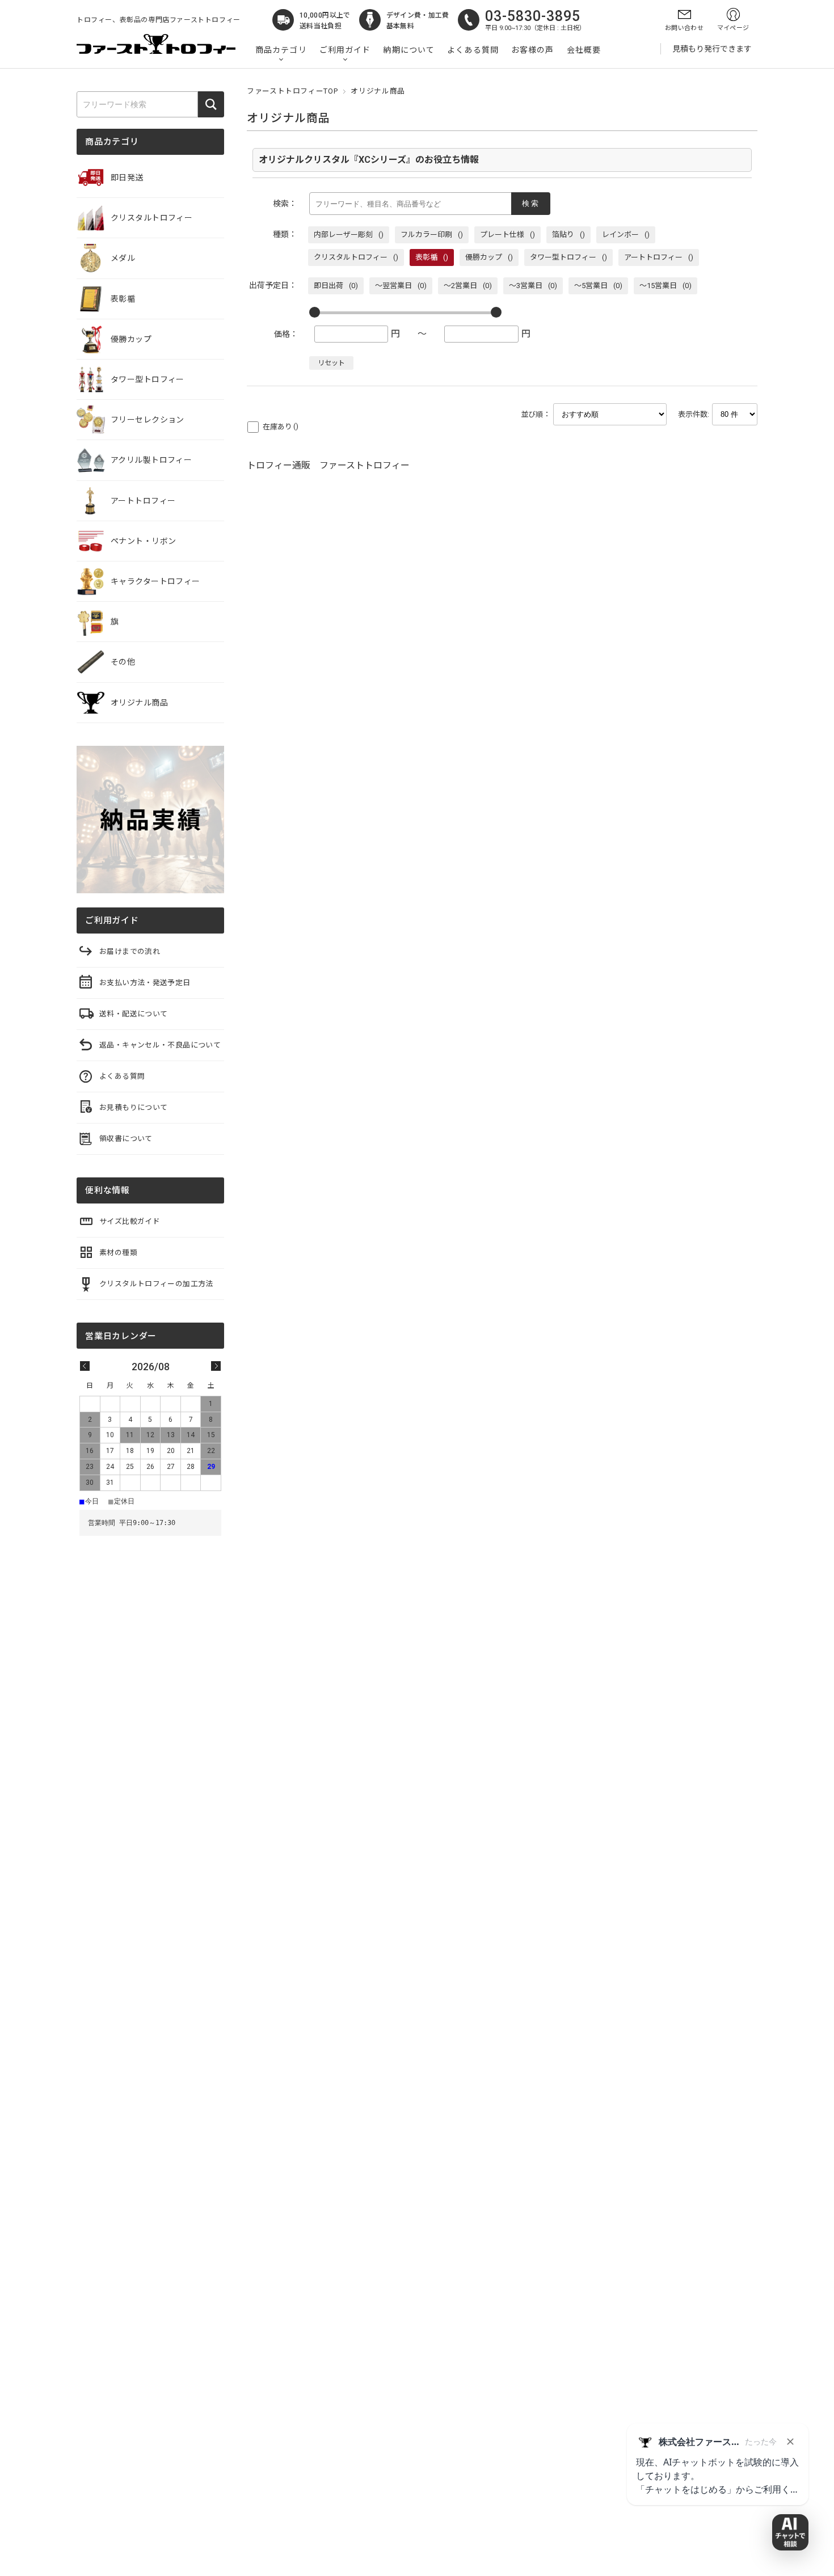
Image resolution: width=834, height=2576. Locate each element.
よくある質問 (473, 50)
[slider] (315, 312)
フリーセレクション (148, 420)
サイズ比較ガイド (130, 1221)
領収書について (126, 1139)
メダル (123, 258)
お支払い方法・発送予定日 (145, 983)
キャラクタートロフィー (155, 581)
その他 (123, 662)
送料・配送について (133, 1014)
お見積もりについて (133, 1107)
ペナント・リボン (143, 541)
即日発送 (127, 178)
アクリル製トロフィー (151, 460)
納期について (409, 50)
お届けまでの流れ (130, 951)
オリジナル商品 (139, 703)
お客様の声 (533, 50)
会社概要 (584, 50)
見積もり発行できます (712, 49)
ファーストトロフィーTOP (292, 91)
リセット (331, 363)
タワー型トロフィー (148, 379)
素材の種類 (118, 1253)
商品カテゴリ (281, 50)
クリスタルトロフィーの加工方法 (156, 1284)
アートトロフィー (143, 501)
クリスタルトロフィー (151, 218)
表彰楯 (123, 299)
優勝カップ (131, 339)
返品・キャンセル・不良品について (160, 1045)
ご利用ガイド (345, 50)
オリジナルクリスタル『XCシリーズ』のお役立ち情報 (369, 160)
